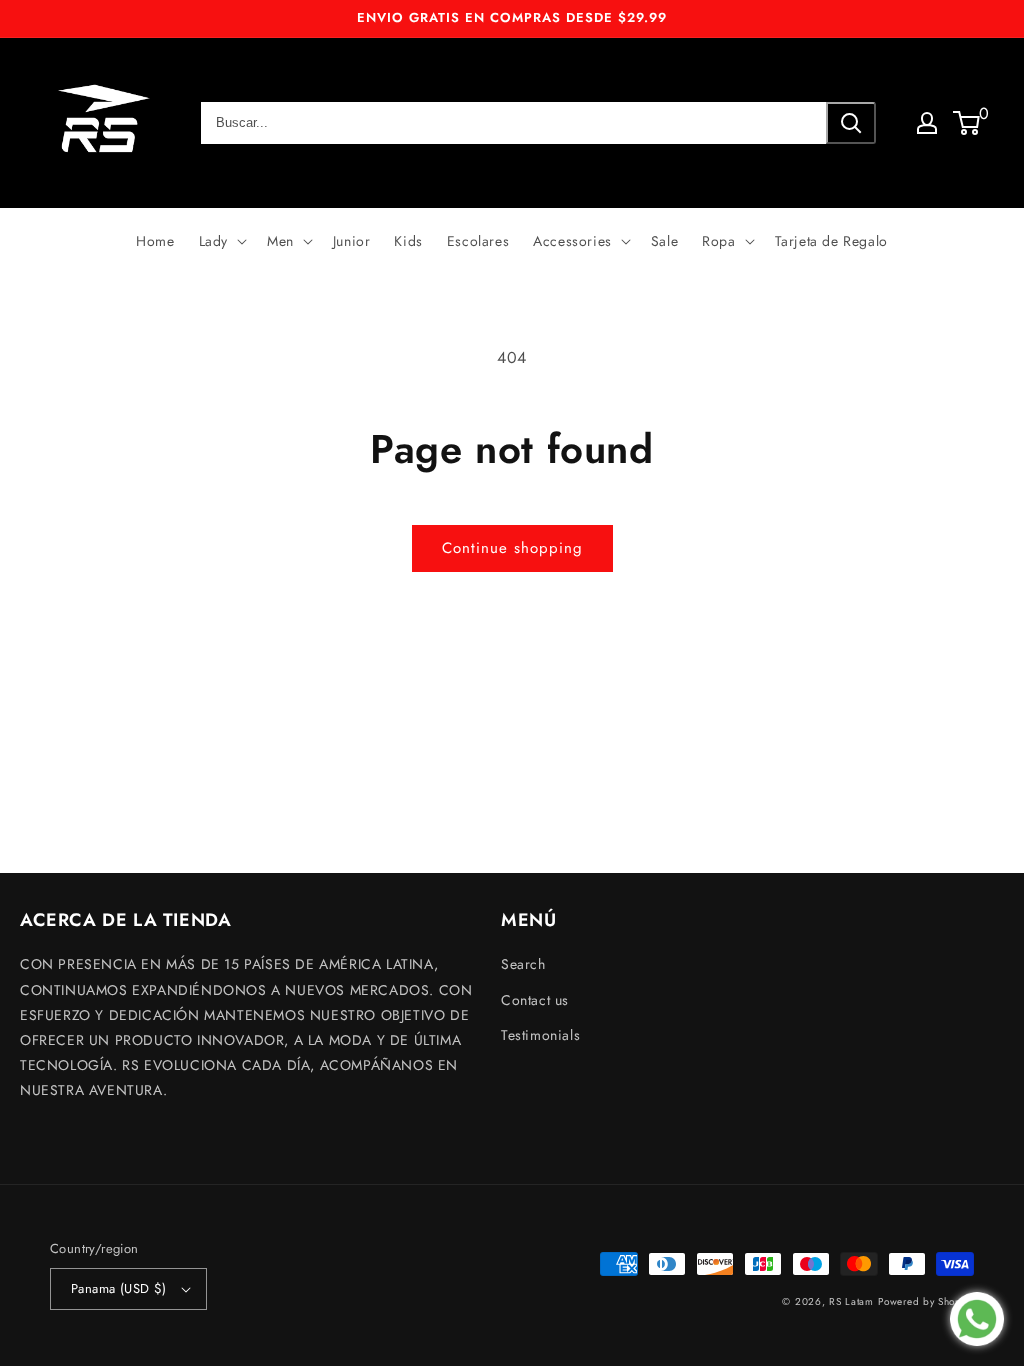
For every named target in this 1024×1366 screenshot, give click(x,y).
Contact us (535, 1000)
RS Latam (851, 1301)
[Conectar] (927, 123)
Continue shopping (512, 548)
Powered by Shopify (926, 1301)
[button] (221, 241)
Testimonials (540, 1035)
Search (523, 964)
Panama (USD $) (119, 1288)
